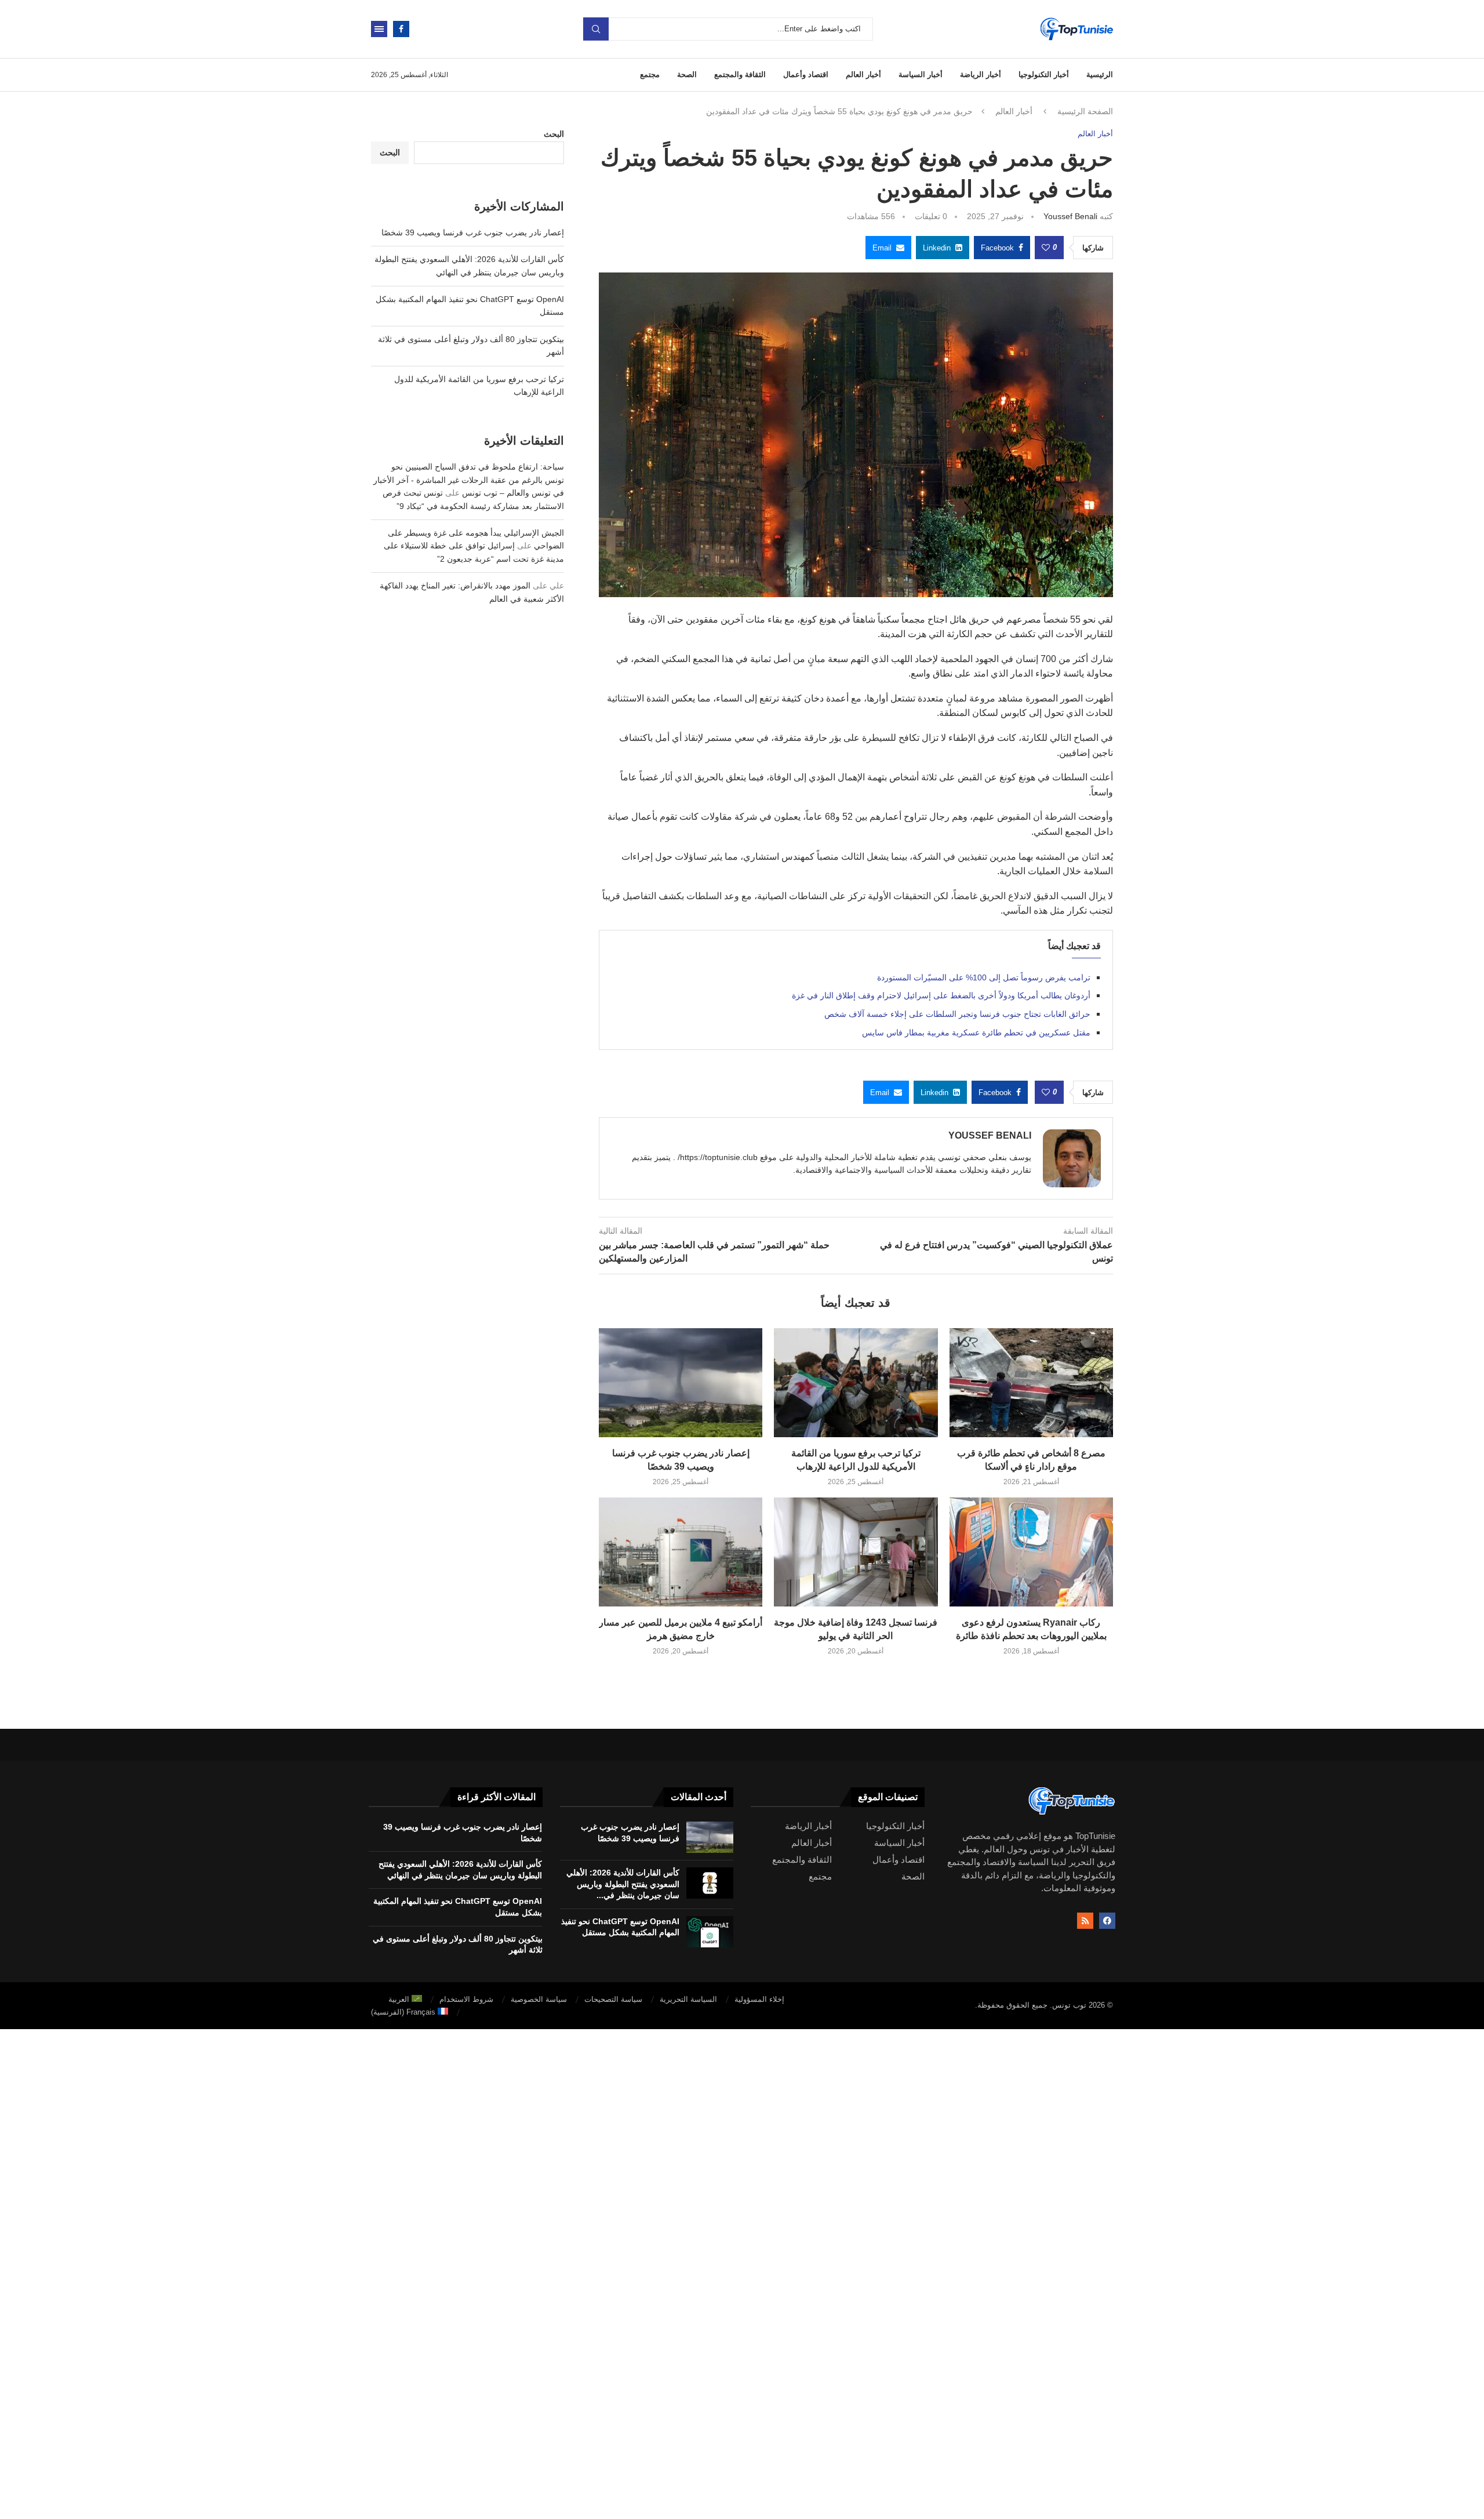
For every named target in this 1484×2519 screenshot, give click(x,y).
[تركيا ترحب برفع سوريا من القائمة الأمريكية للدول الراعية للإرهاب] (856, 1383)
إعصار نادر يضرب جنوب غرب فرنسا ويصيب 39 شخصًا (473, 232)
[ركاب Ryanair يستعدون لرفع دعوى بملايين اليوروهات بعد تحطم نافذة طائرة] (1031, 1552)
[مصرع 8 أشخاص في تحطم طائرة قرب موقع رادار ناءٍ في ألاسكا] (1031, 1383)
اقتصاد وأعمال (806, 74)
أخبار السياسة (921, 74)
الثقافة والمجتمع (740, 74)
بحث (596, 29)
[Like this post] (1046, 248)
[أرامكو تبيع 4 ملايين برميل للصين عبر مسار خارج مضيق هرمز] (681, 1552)
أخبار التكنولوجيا (1044, 74)
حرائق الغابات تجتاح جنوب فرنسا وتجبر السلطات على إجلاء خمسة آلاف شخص (957, 1014)
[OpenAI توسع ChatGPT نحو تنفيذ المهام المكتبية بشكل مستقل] (710, 1932)
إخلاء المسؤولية (759, 1999)
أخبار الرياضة (981, 74)
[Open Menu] (379, 29)
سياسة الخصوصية (539, 1999)
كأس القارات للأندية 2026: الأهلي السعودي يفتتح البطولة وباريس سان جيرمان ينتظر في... (623, 1884)
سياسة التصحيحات (613, 1999)
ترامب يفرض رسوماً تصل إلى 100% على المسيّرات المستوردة (984, 977)
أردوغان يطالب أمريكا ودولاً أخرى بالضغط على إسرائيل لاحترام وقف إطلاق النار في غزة (941, 995)
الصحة (687, 74)
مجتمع (650, 74)
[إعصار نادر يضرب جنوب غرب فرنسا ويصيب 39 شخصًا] (681, 1383)
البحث (554, 134)
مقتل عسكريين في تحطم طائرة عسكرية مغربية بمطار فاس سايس (976, 1033)
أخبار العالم (863, 74)
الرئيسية (1100, 74)
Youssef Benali (1070, 216)
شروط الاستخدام (466, 1999)
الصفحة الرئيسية (1085, 111)
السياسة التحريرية (688, 1999)
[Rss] (1085, 1921)
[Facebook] (401, 29)
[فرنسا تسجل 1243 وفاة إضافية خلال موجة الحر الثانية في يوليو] (856, 1552)
